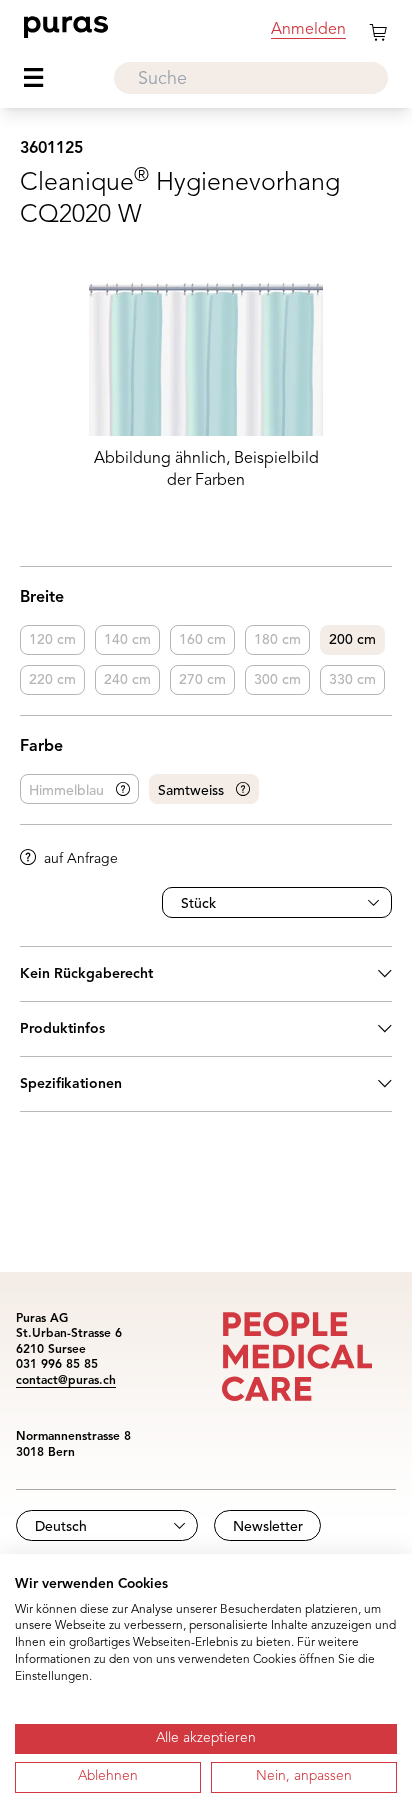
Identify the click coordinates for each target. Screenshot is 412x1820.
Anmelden (308, 30)
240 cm (127, 680)
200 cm (352, 640)
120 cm (52, 640)
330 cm (352, 680)
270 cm (202, 680)
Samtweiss (191, 791)
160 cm (202, 640)
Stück (198, 904)
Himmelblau (66, 791)
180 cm (277, 640)
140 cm (127, 640)
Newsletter (268, 1527)
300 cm (277, 680)
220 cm (52, 680)
